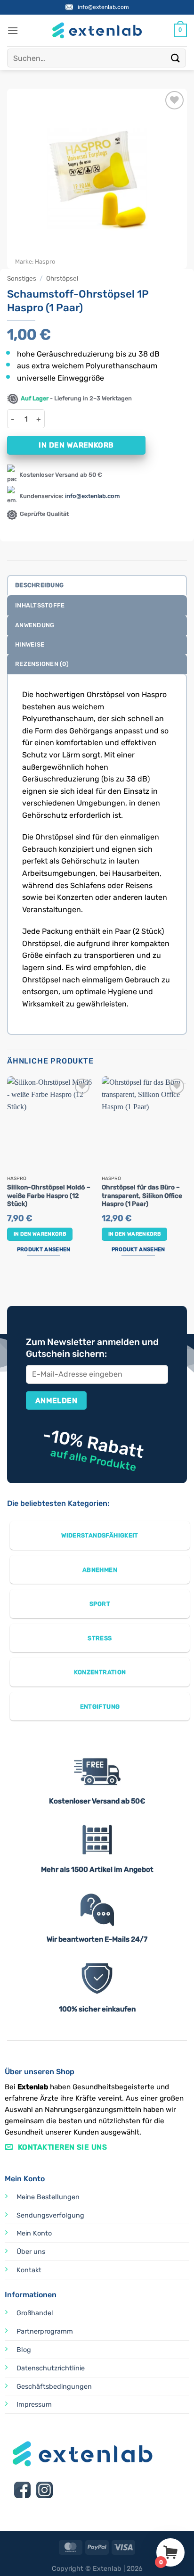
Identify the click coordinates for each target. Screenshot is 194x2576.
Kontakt (29, 2270)
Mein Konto (34, 2233)
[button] (13, 30)
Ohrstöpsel (62, 278)
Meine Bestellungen (48, 2197)
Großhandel (35, 2313)
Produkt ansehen (44, 1249)
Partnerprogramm (45, 2331)
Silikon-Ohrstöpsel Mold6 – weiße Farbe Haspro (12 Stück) (49, 1195)
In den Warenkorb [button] (40, 1234)
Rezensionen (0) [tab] (42, 664)
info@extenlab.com (103, 7)
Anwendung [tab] (35, 625)
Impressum (34, 2405)
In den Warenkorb (76, 445)
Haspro (45, 262)
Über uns (31, 2252)
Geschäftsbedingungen (54, 2387)
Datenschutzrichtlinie (51, 2368)
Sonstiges (22, 278)
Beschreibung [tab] (39, 585)
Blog (24, 2350)
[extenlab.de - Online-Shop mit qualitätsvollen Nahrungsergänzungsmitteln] (97, 30)
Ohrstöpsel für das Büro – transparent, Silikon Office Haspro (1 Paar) (142, 1195)
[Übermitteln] (176, 58)
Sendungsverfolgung (50, 2215)
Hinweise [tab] (30, 644)
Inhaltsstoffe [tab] (40, 605)
